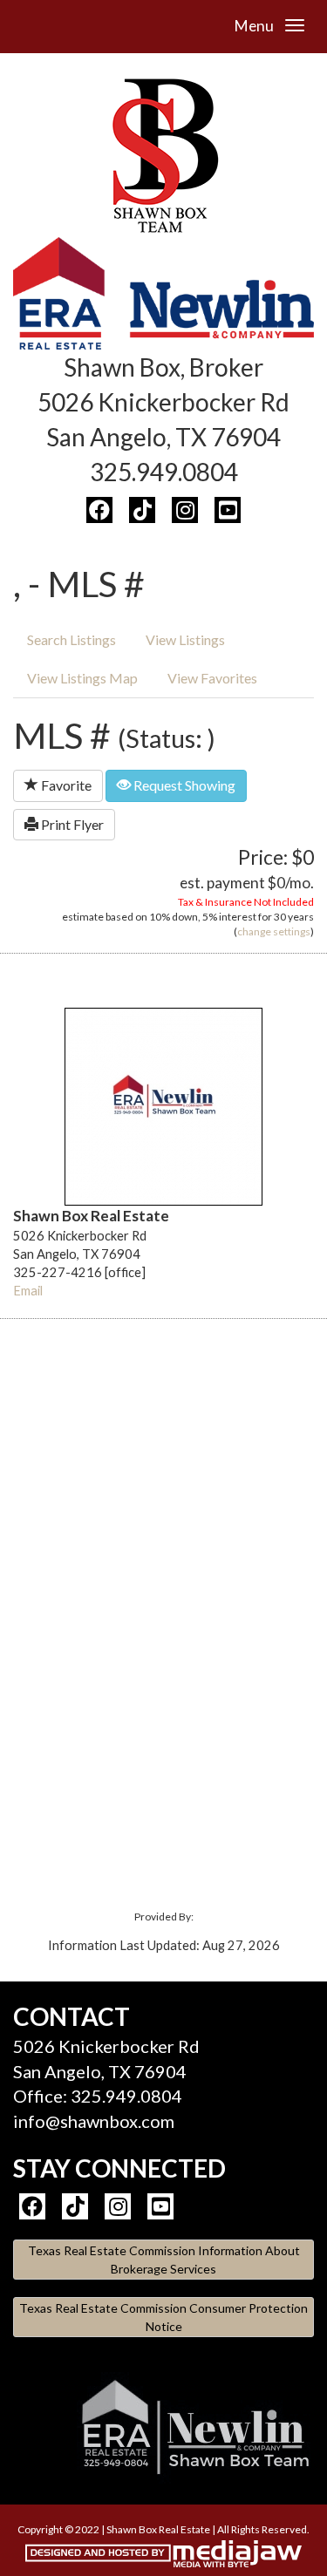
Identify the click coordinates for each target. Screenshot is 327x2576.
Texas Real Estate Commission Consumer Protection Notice (163, 2317)
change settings (274, 931)
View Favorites (212, 678)
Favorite (65, 785)
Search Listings (72, 639)
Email (28, 1291)
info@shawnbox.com (94, 2121)
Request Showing (183, 785)
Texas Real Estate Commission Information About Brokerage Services (164, 2260)
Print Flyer (71, 824)
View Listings (185, 639)
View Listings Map (82, 678)
